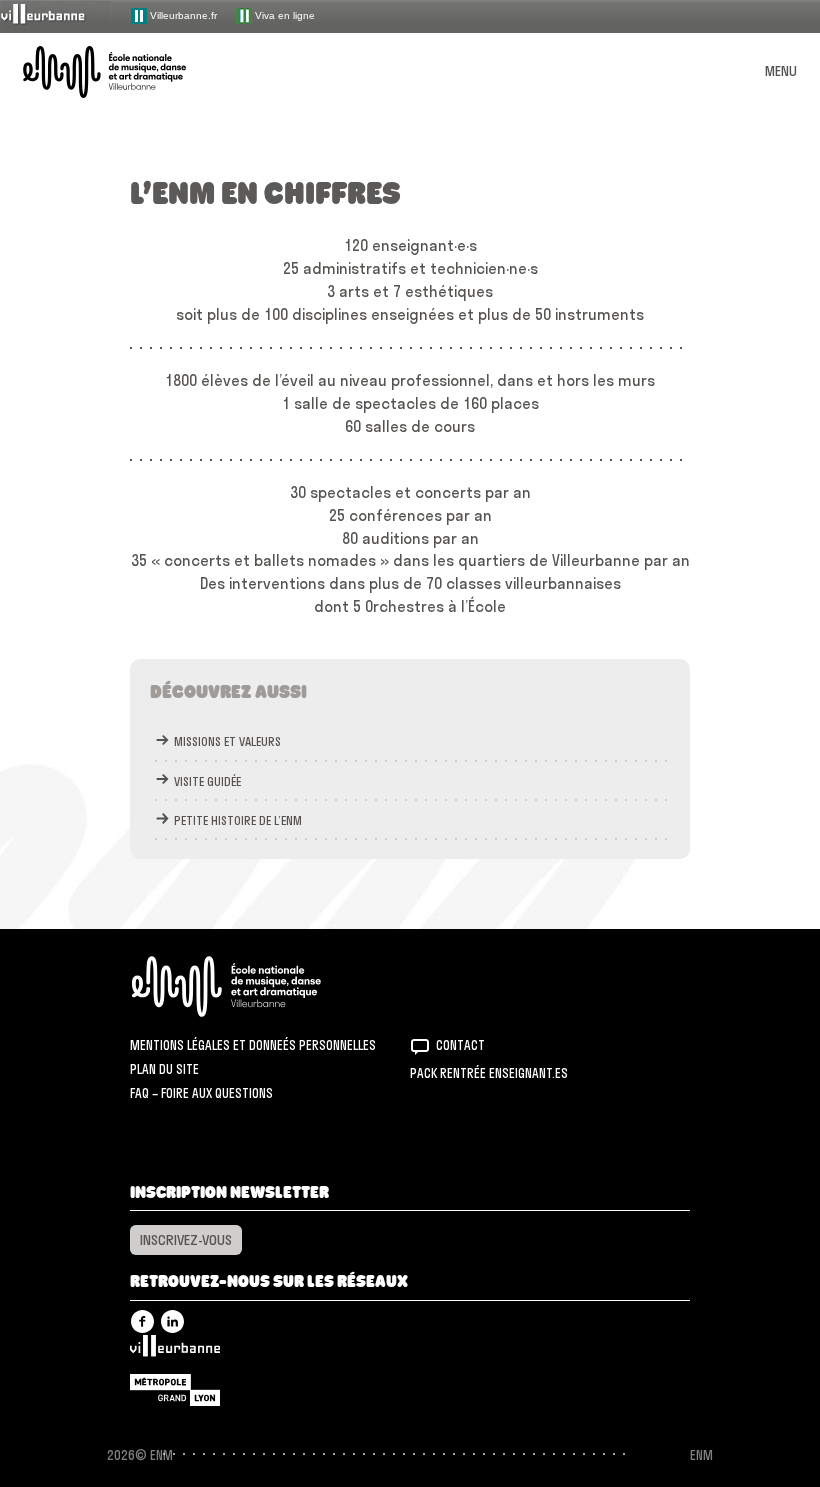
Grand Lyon (175, 1390)
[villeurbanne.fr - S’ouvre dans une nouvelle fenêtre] (56, 15)
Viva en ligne (283, 14)
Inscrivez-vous (186, 1240)
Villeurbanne (175, 1351)
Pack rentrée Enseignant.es (489, 1073)
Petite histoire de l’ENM (238, 820)
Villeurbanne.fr (182, 14)
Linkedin (172, 1321)
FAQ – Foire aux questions (201, 1093)
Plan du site (164, 1069)
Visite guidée (207, 781)
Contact (460, 1045)
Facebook (142, 1321)
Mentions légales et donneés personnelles (253, 1045)
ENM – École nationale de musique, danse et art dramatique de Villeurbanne (128, 72)
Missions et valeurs (227, 741)
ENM (252, 986)
